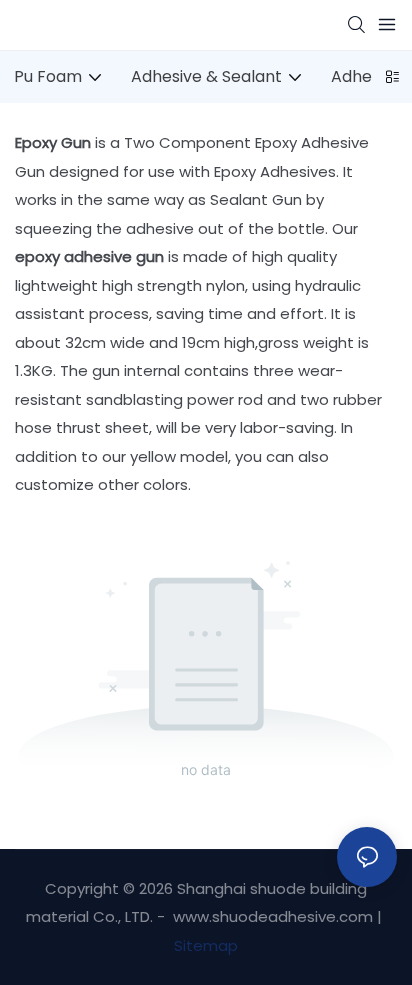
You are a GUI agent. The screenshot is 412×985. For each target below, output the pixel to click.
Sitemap (206, 945)
